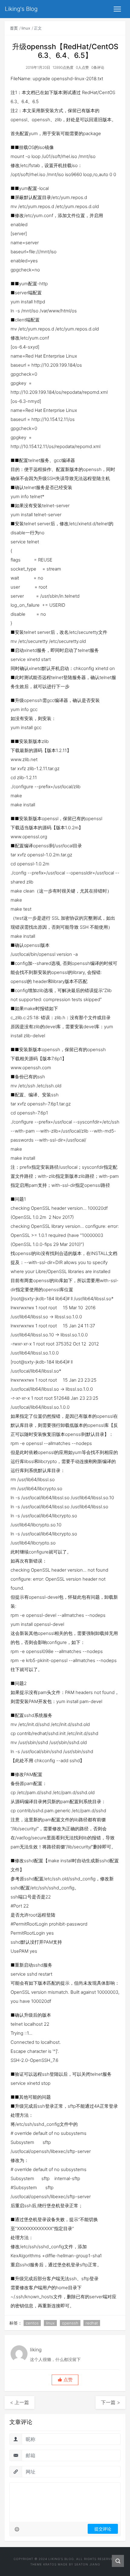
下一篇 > (110, 2402)
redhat (92, 2323)
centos (32, 2323)
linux (26, 28)
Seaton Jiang (87, 2564)
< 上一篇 (19, 2402)
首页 (14, 28)
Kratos (50, 2564)
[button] (65, 2380)
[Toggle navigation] (117, 9)
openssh (70, 2323)
